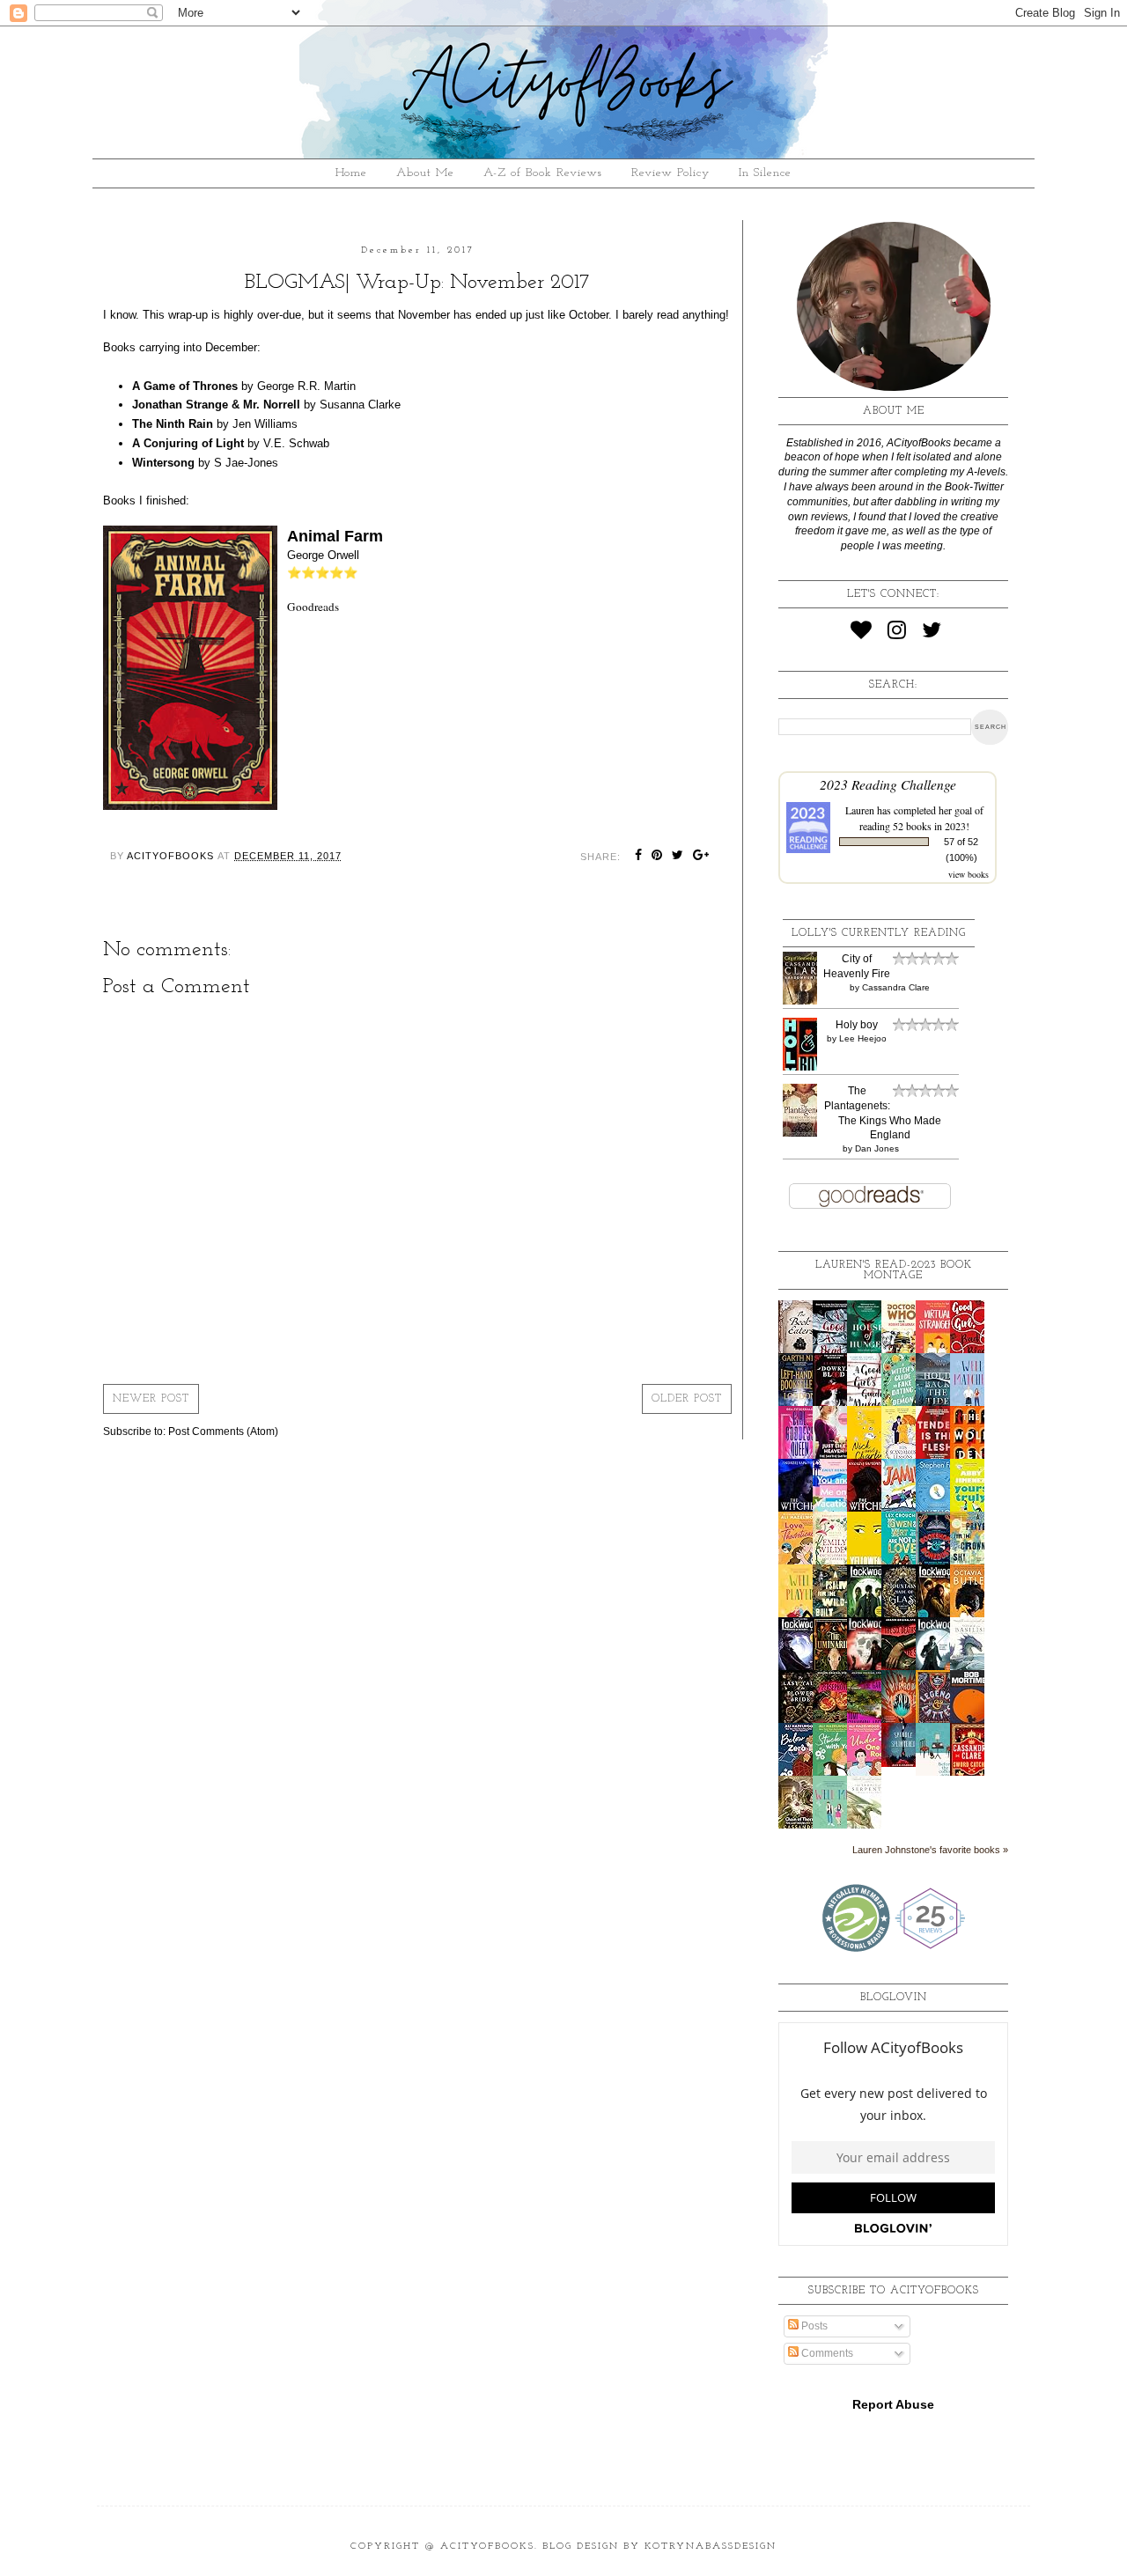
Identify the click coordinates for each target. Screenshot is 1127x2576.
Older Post (687, 1399)
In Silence (765, 173)
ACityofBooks (487, 2547)
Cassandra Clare (896, 987)
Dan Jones (877, 1148)
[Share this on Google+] (701, 857)
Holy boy (857, 1025)
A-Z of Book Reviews (543, 173)
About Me (425, 173)
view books (969, 874)
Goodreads (313, 607)
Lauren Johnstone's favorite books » (930, 1850)
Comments (826, 2353)
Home (351, 173)
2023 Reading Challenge (888, 784)
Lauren (860, 810)
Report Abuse (893, 2404)
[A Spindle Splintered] (903, 1763)
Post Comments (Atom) (223, 1432)
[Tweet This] (678, 857)
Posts (813, 2326)
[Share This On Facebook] (639, 857)
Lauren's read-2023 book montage (894, 1270)
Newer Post (151, 1399)
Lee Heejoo (863, 1038)
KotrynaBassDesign (711, 2547)
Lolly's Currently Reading (879, 933)
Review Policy (670, 173)
